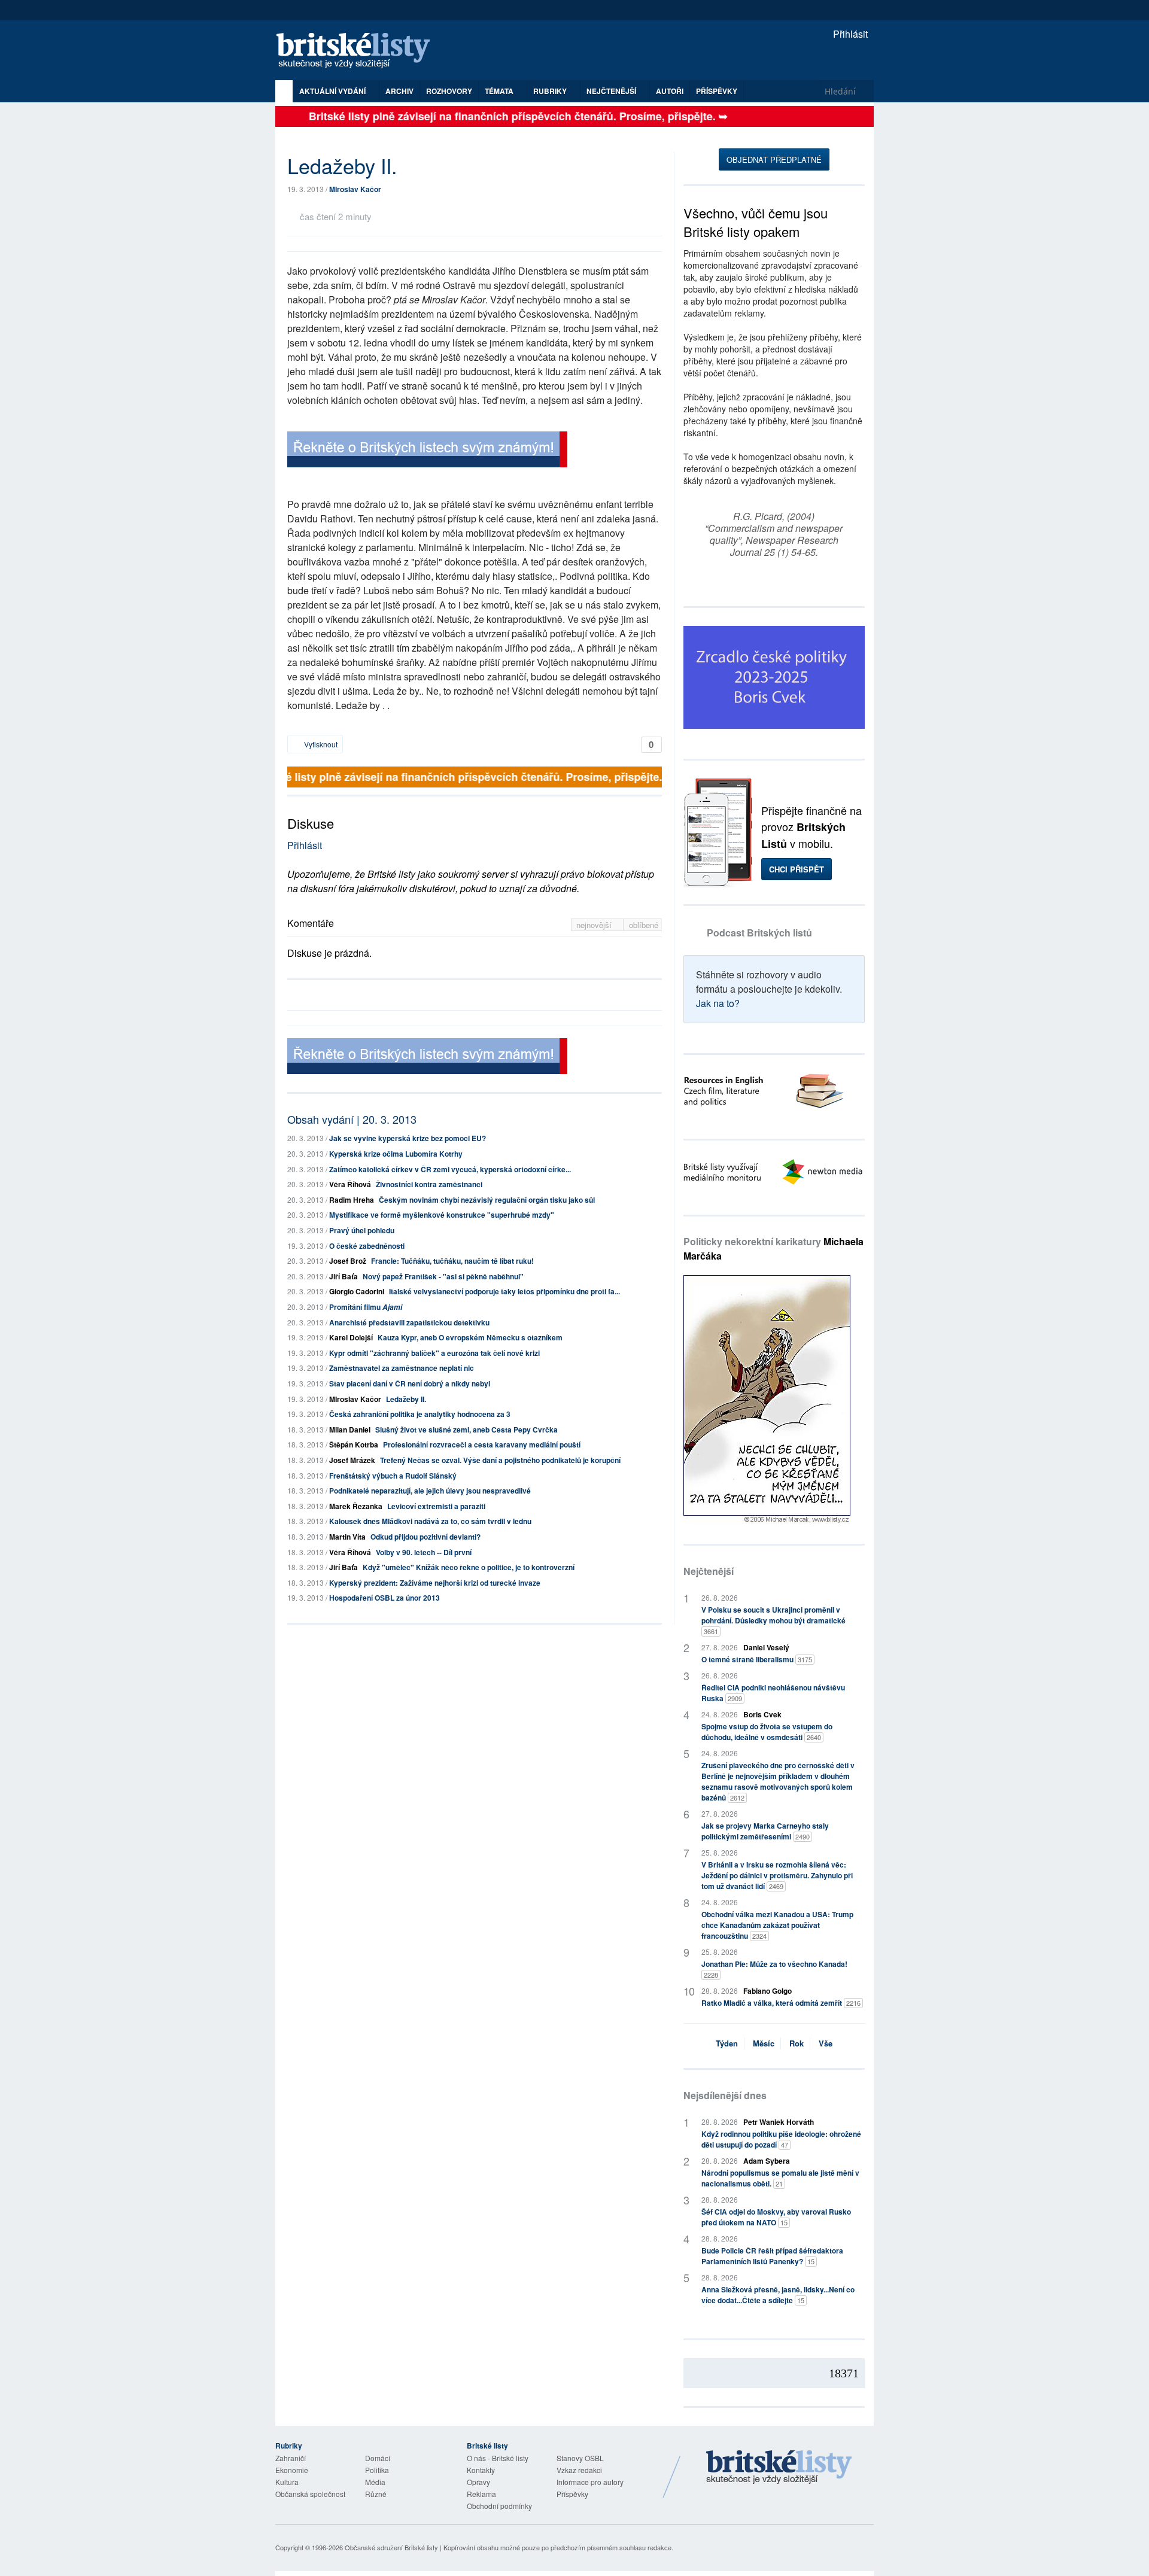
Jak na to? (718, 1003)
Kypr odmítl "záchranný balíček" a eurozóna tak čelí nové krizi (434, 1353)
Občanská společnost (310, 2494)
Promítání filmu (366, 1307)
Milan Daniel (350, 1430)
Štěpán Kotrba (354, 1444)
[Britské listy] (427, 451)
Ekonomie (292, 2470)
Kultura (287, 2482)
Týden (727, 2043)
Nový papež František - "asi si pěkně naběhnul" (443, 1276)
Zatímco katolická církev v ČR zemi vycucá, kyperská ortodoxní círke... (450, 1169)
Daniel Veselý (766, 1647)
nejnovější (595, 925)
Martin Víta (347, 1537)
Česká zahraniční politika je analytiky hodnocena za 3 (420, 1414)
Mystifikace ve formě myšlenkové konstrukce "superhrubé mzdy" (442, 1215)
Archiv (399, 91)
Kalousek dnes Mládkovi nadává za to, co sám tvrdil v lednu (430, 1521)
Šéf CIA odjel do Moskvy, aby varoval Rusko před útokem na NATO (776, 2217)
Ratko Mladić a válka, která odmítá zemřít (781, 2003)
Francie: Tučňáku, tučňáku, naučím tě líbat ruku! (452, 1261)
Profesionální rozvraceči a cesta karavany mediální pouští (482, 1444)
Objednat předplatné (774, 159)
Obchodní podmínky (499, 2506)
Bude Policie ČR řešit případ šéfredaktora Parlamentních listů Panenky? (772, 2256)
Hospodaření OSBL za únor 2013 (384, 1598)
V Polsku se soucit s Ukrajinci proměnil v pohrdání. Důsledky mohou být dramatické (773, 1620)
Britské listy (359, 51)
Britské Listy (779, 2468)
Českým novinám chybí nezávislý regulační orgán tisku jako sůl (487, 1200)
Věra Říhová (350, 1184)
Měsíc (764, 2043)
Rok (797, 2043)
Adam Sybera (767, 2161)
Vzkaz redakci (579, 2470)
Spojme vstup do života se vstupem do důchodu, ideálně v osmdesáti (767, 1732)
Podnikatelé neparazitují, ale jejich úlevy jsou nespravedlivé (430, 1491)
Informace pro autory (590, 2482)
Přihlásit (849, 34)
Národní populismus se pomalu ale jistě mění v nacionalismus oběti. (780, 2178)
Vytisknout (320, 744)
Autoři (670, 91)
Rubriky (551, 91)
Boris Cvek (762, 1714)
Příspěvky (717, 91)
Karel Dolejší (351, 1337)
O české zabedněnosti (367, 1246)
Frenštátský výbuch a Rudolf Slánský (393, 1476)
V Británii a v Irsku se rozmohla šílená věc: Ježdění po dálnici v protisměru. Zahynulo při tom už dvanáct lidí (777, 1875)
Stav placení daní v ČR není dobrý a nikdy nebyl (410, 1383)
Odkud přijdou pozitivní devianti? (425, 1537)
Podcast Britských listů (759, 933)
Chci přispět (797, 869)
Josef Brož (348, 1261)
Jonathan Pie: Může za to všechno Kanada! (774, 1969)
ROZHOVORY (449, 91)
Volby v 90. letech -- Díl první (424, 1552)
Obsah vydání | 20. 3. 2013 (352, 1119)
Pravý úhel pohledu (362, 1230)
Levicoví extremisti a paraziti (436, 1506)
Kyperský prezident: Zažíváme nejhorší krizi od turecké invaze (435, 1583)
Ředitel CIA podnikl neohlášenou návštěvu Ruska (773, 1693)
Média (375, 2482)
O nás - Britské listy (498, 2458)
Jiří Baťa (344, 1276)
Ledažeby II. (406, 1399)
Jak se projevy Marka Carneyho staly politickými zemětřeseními (765, 1831)
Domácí (378, 2458)
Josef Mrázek (352, 1460)
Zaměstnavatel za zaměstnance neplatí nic (402, 1368)
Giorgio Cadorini (357, 1291)
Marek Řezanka (356, 1506)
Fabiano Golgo (767, 1991)
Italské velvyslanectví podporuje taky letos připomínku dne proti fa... (504, 1291)
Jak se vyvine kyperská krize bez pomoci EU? (408, 1138)
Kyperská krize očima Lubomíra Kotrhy (396, 1154)
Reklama (481, 2494)
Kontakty (481, 2470)
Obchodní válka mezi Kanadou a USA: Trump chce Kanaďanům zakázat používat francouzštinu (777, 1925)
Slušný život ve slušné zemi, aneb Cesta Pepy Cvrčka (466, 1430)
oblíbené (644, 925)
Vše (826, 2043)
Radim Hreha (352, 1200)
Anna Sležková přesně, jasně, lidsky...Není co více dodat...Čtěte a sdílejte (778, 2295)
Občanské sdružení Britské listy (391, 2547)
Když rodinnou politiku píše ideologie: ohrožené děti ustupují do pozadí (781, 2139)
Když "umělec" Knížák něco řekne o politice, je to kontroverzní (469, 1567)
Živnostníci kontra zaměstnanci (429, 1184)
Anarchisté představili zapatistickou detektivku (409, 1322)
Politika (377, 2470)
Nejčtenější (709, 1571)
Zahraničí (291, 2458)
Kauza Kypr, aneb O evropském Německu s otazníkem (470, 1337)
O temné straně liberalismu (757, 1659)
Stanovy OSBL (580, 2458)
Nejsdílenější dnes (725, 2095)
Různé (376, 2494)
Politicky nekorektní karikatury (773, 1249)
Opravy (478, 2482)
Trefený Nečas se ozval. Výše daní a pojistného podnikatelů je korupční (500, 1460)
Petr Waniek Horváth (779, 2122)
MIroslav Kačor (355, 189)
